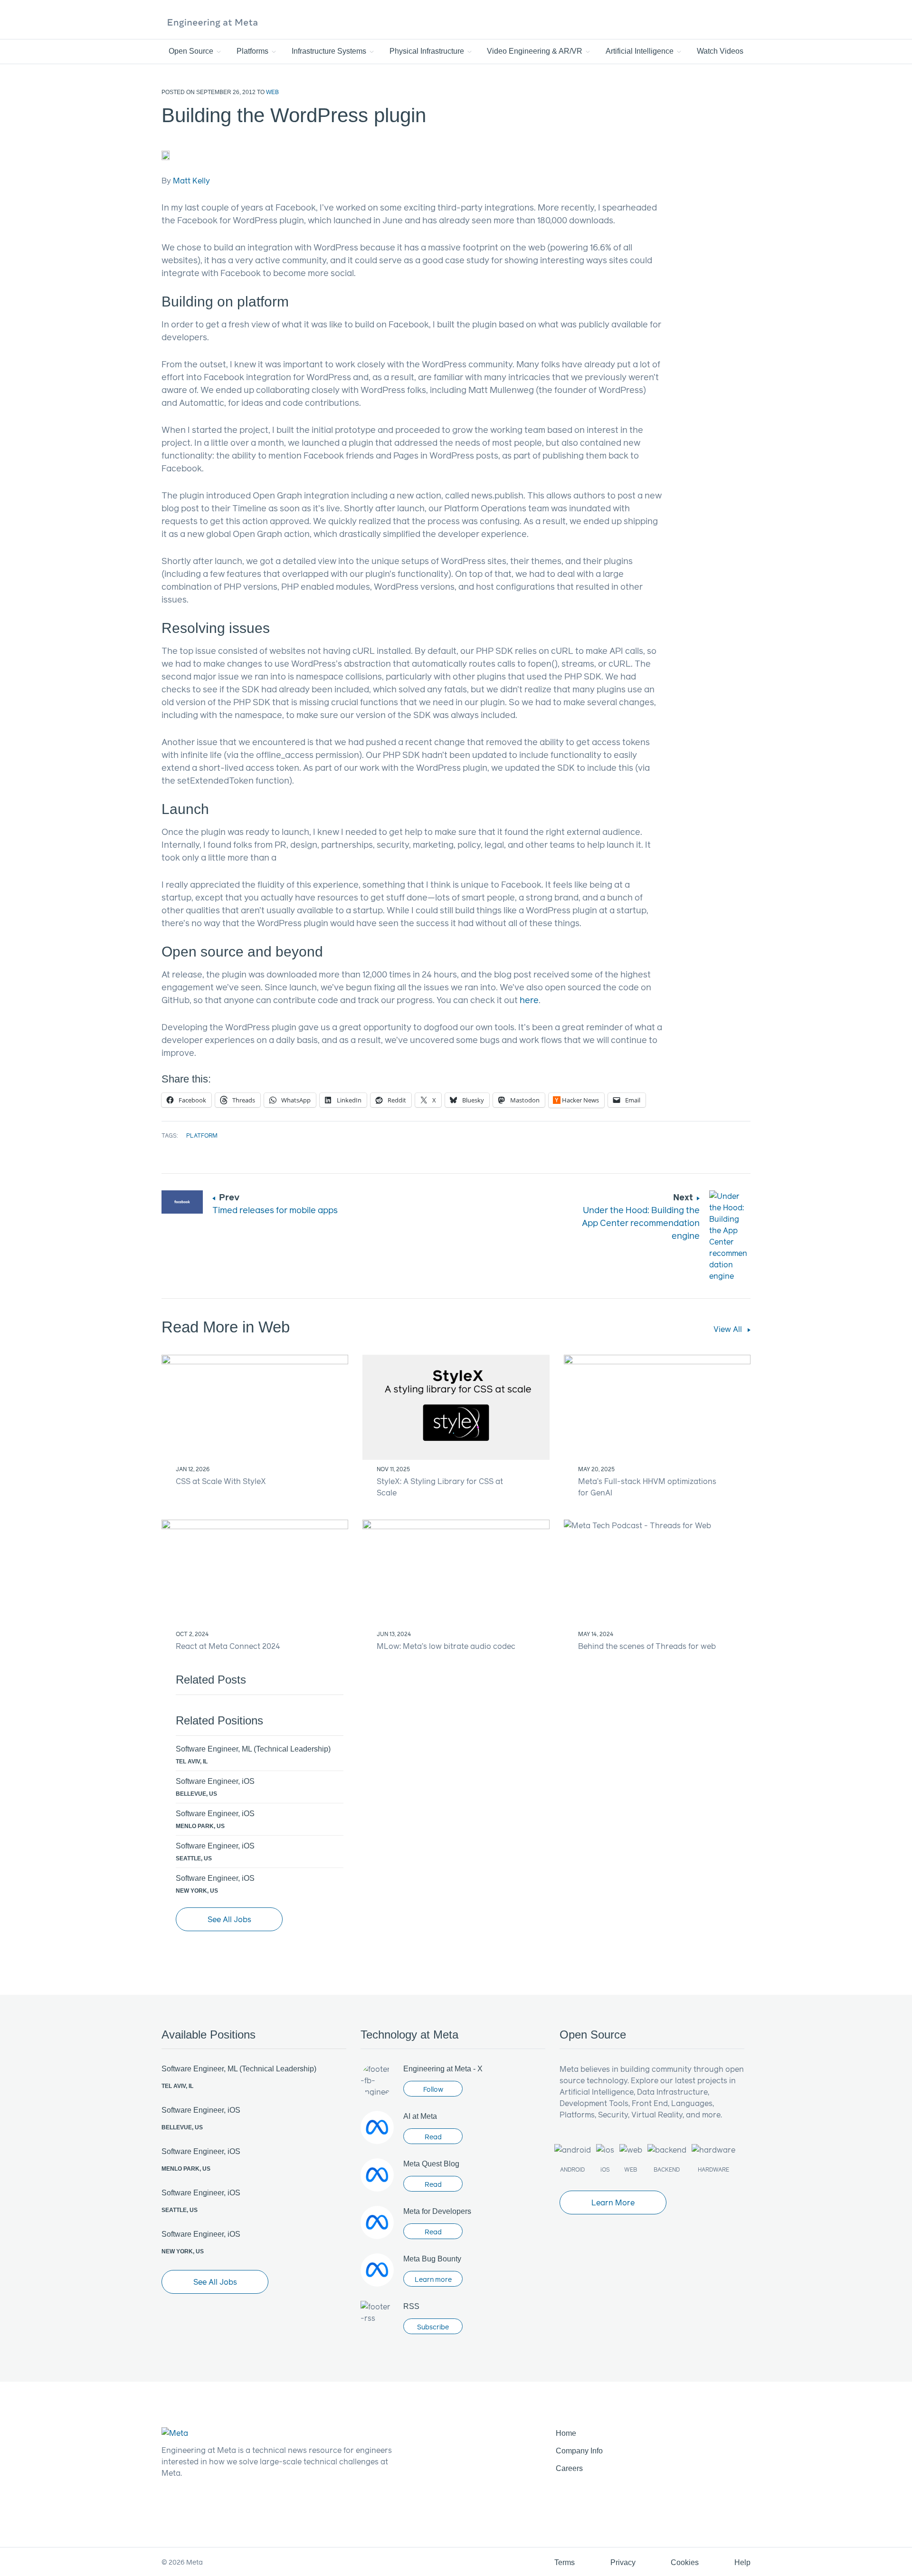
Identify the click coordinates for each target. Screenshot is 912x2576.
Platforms (253, 51)
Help (742, 2562)
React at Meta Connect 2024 (228, 1646)
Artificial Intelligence (641, 51)
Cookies (685, 2562)
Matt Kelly (191, 180)
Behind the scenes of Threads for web (647, 1646)
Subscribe (433, 2327)
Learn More (613, 2202)
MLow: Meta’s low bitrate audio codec (446, 1646)
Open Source (192, 51)
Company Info (579, 2451)
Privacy (623, 2562)
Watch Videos (720, 51)
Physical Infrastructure (428, 51)
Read (433, 2137)
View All (729, 1329)
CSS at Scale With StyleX (221, 1481)
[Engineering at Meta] (213, 22)
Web (272, 92)
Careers (569, 2468)
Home (566, 2433)
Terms (565, 2562)
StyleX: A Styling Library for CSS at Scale (440, 1487)
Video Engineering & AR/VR (536, 51)
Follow (433, 2089)
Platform (202, 1135)
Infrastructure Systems (330, 51)
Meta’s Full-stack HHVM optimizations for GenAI (647, 1487)
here (529, 1000)
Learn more (433, 2279)
